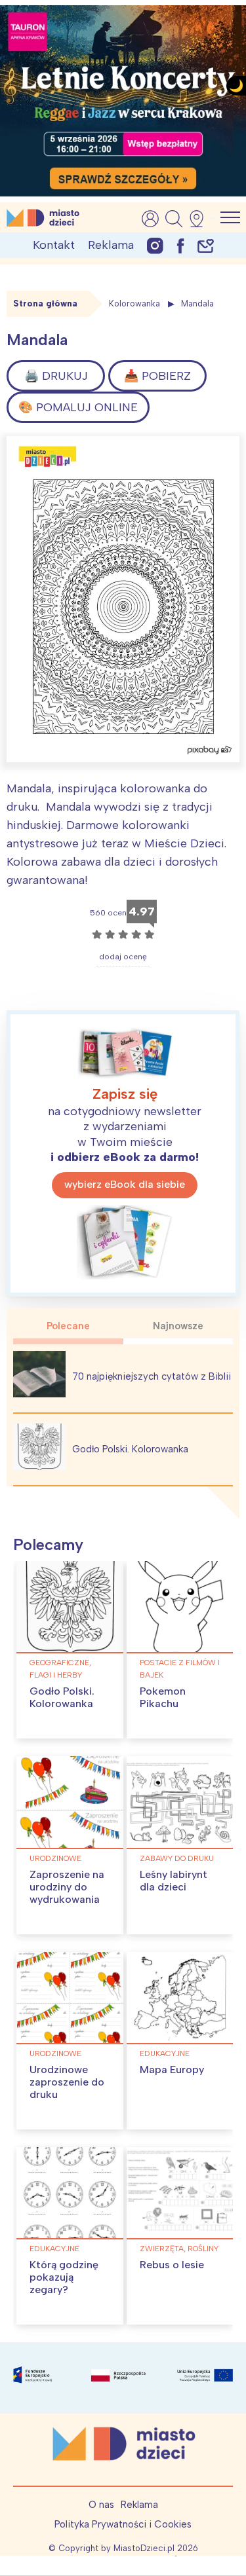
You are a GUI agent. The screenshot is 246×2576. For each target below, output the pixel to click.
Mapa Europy (172, 2070)
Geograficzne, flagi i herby (60, 1669)
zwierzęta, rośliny (179, 2249)
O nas (101, 2505)
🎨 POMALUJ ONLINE (78, 407)
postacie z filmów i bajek (180, 1669)
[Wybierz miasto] (201, 219)
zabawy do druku (177, 1858)
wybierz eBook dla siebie (125, 1184)
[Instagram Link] (155, 245)
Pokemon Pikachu (163, 1697)
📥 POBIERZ (157, 376)
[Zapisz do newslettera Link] (206, 245)
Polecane (68, 1326)
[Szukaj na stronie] (174, 219)
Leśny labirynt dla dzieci (174, 1881)
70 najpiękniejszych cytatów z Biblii (152, 1376)
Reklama (111, 245)
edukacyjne (165, 2053)
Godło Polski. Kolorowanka (130, 1449)
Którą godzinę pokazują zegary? (64, 2277)
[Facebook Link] (180, 245)
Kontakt (54, 245)
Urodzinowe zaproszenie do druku (67, 2082)
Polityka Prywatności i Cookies (123, 2524)
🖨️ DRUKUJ (56, 376)
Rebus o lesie (172, 2265)
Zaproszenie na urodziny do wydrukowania (67, 1887)
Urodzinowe (55, 1858)
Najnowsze (178, 1326)
